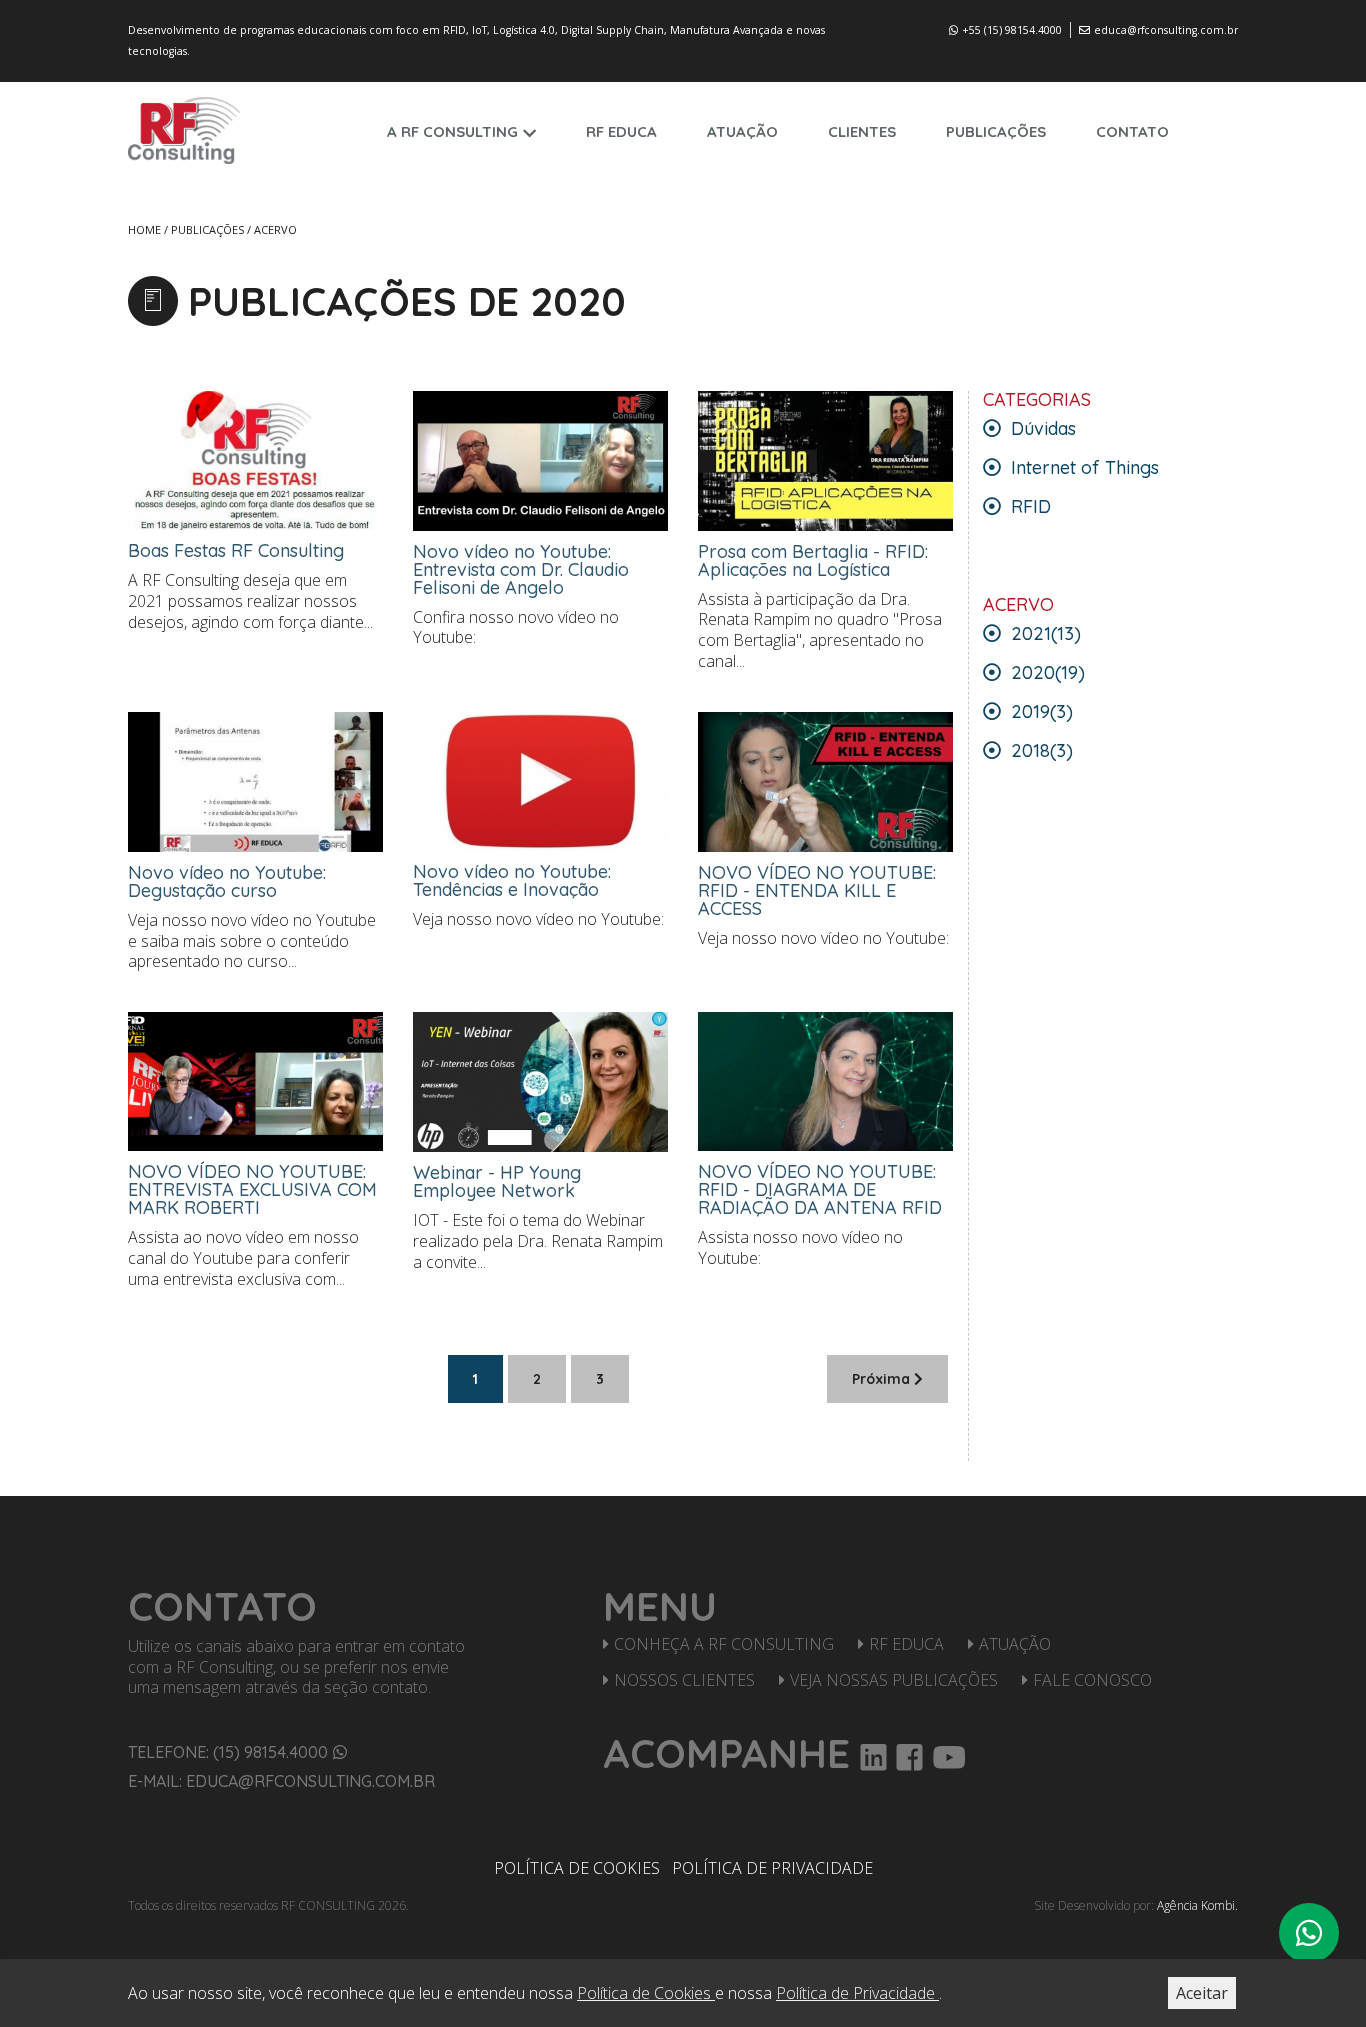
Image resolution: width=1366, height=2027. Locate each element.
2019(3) (1039, 711)
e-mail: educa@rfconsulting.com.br (281, 1781)
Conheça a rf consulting (724, 1644)
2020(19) (1045, 672)
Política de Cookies (577, 1868)
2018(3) (1039, 750)
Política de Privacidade (772, 1868)
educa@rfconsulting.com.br (1166, 30)
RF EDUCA (621, 131)
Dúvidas (1041, 428)
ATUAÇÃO (742, 131)
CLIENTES (862, 131)
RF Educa (906, 1644)
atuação (1015, 1644)
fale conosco (1092, 1680)
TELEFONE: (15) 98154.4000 (228, 1752)
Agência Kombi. (1197, 1905)
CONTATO (1132, 131)
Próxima (883, 1379)
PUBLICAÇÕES (996, 131)
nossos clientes (684, 1680)
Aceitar (1202, 1993)
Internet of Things (1082, 467)
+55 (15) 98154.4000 (1012, 30)
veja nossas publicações (894, 1680)
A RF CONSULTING (452, 131)
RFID (1028, 506)
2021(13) (1043, 633)
